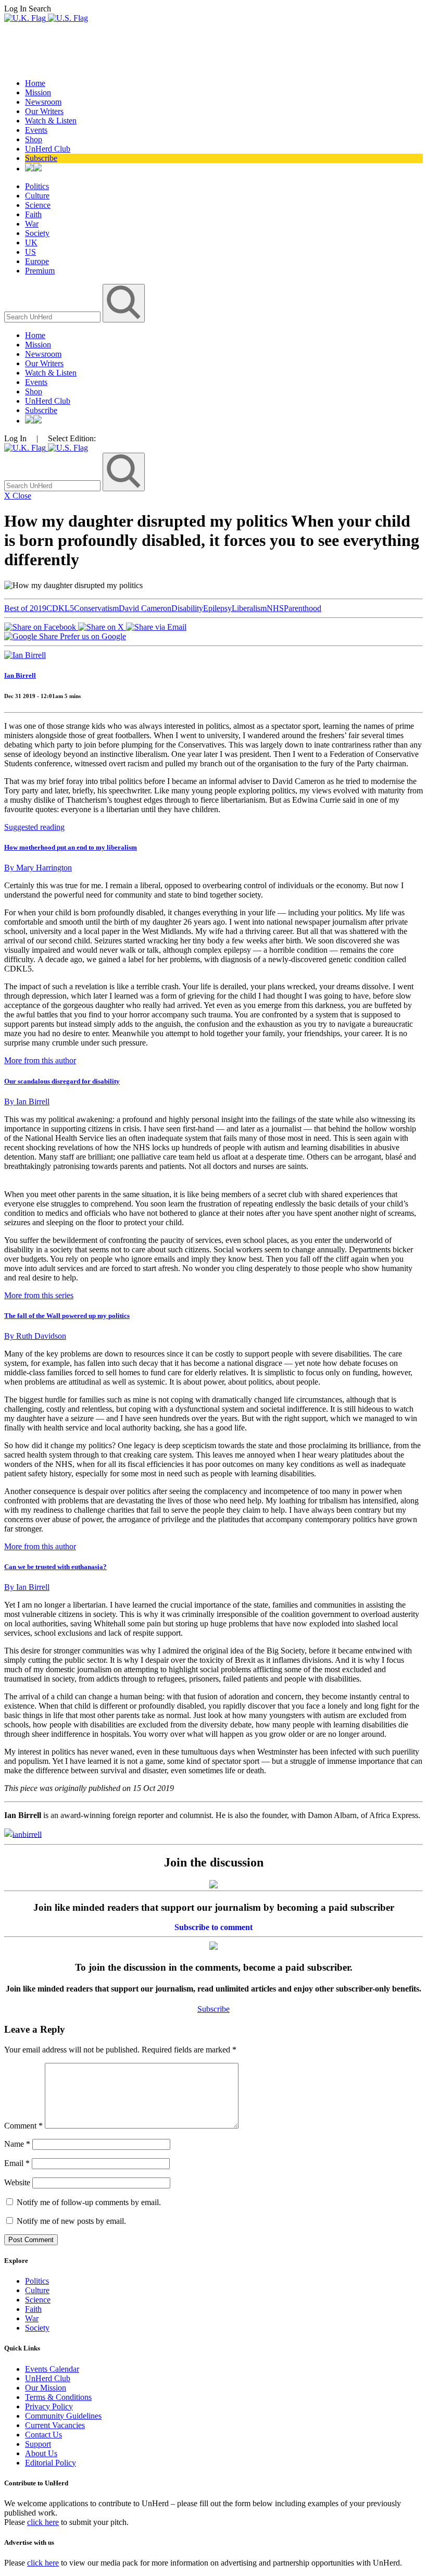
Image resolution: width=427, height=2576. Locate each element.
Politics (37, 186)
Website (17, 2182)
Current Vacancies (55, 2425)
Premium (40, 271)
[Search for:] (53, 316)
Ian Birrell (20, 675)
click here (43, 2522)
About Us (41, 2453)
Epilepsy (217, 608)
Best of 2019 (25, 608)
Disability (187, 608)
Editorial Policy (51, 2463)
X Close (18, 496)
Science (38, 205)
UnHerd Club (48, 149)
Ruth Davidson (35, 1336)
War (32, 224)
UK (31, 242)
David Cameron (145, 608)
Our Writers (44, 111)
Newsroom (43, 102)
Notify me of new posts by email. (71, 2221)
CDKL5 (60, 608)
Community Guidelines (63, 2416)
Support (38, 2444)
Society (37, 233)
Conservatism (96, 608)
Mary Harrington (38, 868)
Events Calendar (52, 2369)
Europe (37, 261)
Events (36, 130)
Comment (23, 2126)
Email (17, 2163)
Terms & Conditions (58, 2397)
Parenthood (303, 608)
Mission (38, 92)
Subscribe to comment (213, 1927)
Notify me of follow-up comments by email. (89, 2202)
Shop (34, 139)
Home (35, 83)
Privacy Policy (49, 2406)
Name (17, 2144)
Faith (33, 214)
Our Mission (46, 2388)
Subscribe (41, 158)
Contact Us (43, 2435)
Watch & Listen (51, 121)
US (30, 252)
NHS (275, 608)
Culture (37, 196)
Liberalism (249, 608)
